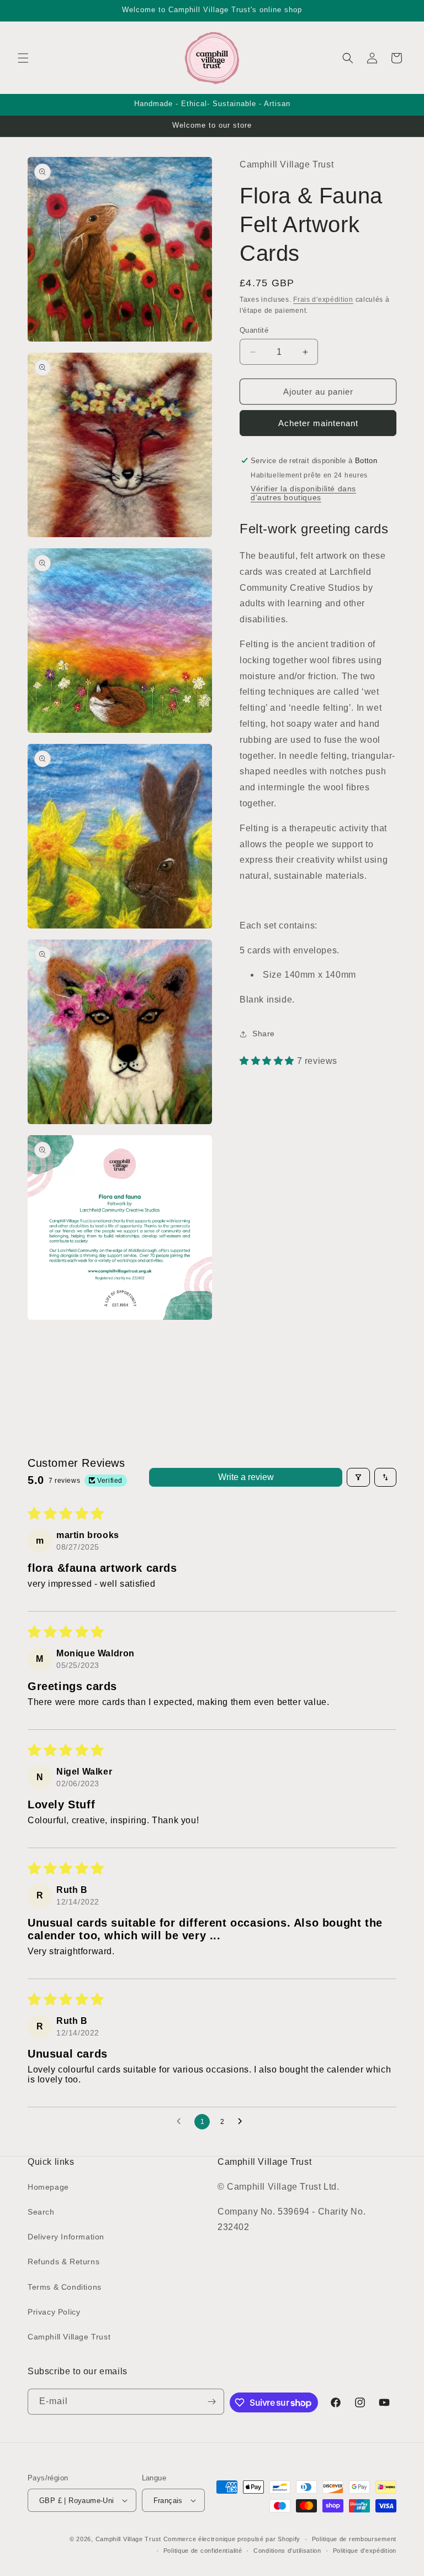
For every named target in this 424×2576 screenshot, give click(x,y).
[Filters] (358, 1477)
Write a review (246, 1477)
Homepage (48, 2187)
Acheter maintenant (318, 423)
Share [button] (264, 1033)
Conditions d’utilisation (287, 2551)
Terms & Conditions (65, 2287)
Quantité (254, 330)
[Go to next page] (243, 2122)
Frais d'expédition (323, 300)
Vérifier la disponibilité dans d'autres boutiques (303, 493)
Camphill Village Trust (69, 2337)
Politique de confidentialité (203, 2551)
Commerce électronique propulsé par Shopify (232, 2539)
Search (41, 2212)
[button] (23, 58)
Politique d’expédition (365, 2551)
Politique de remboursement (354, 2539)
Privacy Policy (54, 2312)
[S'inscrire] (211, 2402)
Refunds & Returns (63, 2262)
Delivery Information (66, 2237)
